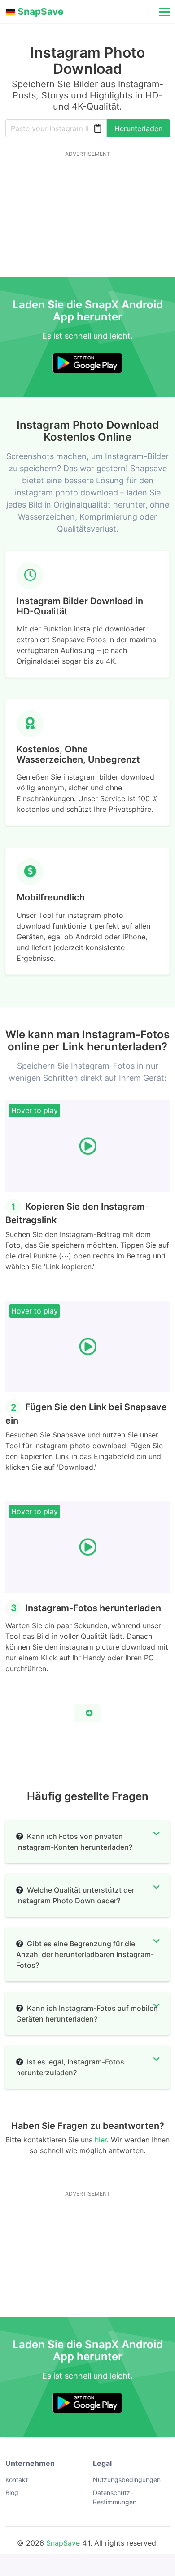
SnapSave (63, 2543)
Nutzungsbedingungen (127, 2480)
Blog (12, 2493)
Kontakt (17, 2480)
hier (101, 2140)
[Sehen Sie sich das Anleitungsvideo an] (87, 1713)
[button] (163, 12)
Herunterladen (138, 128)
